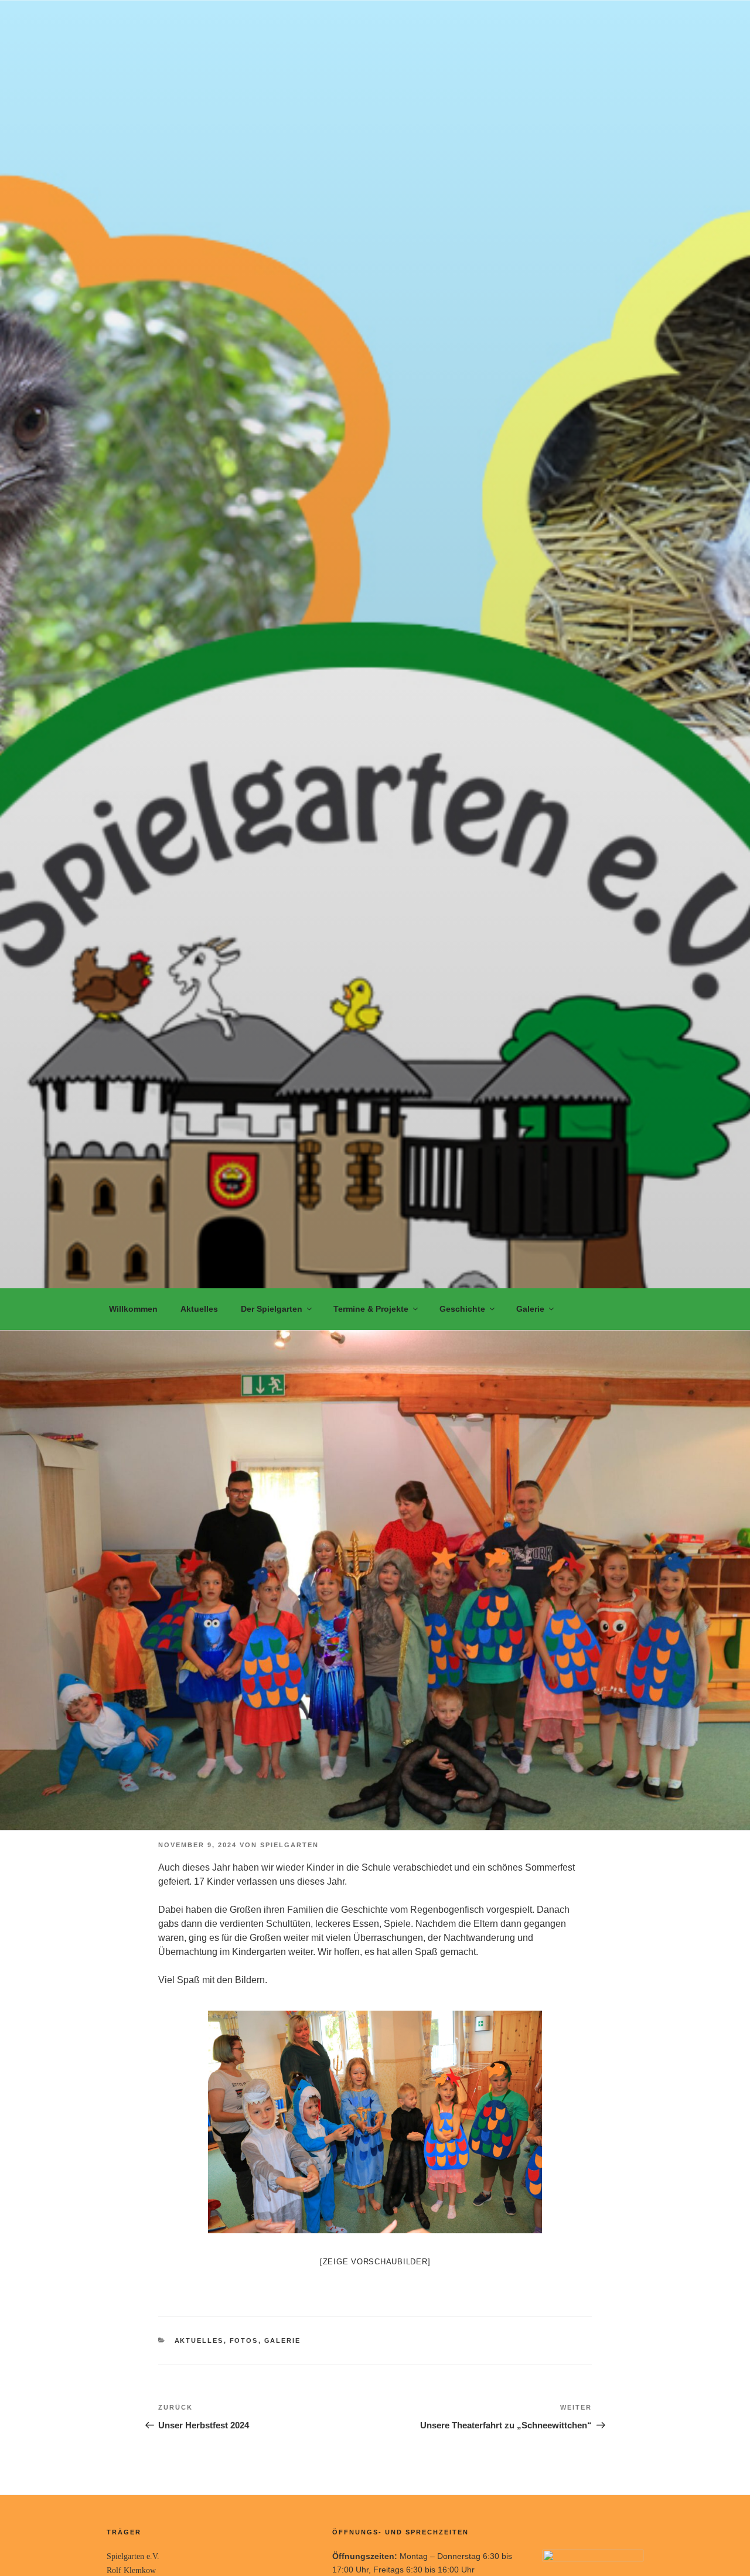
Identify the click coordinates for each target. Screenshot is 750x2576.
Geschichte (462, 1309)
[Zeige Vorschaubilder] (375, 2262)
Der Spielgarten (272, 1309)
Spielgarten (289, 1845)
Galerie (530, 1309)
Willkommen (133, 1309)
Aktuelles (199, 1309)
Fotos (244, 2340)
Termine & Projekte (371, 1309)
